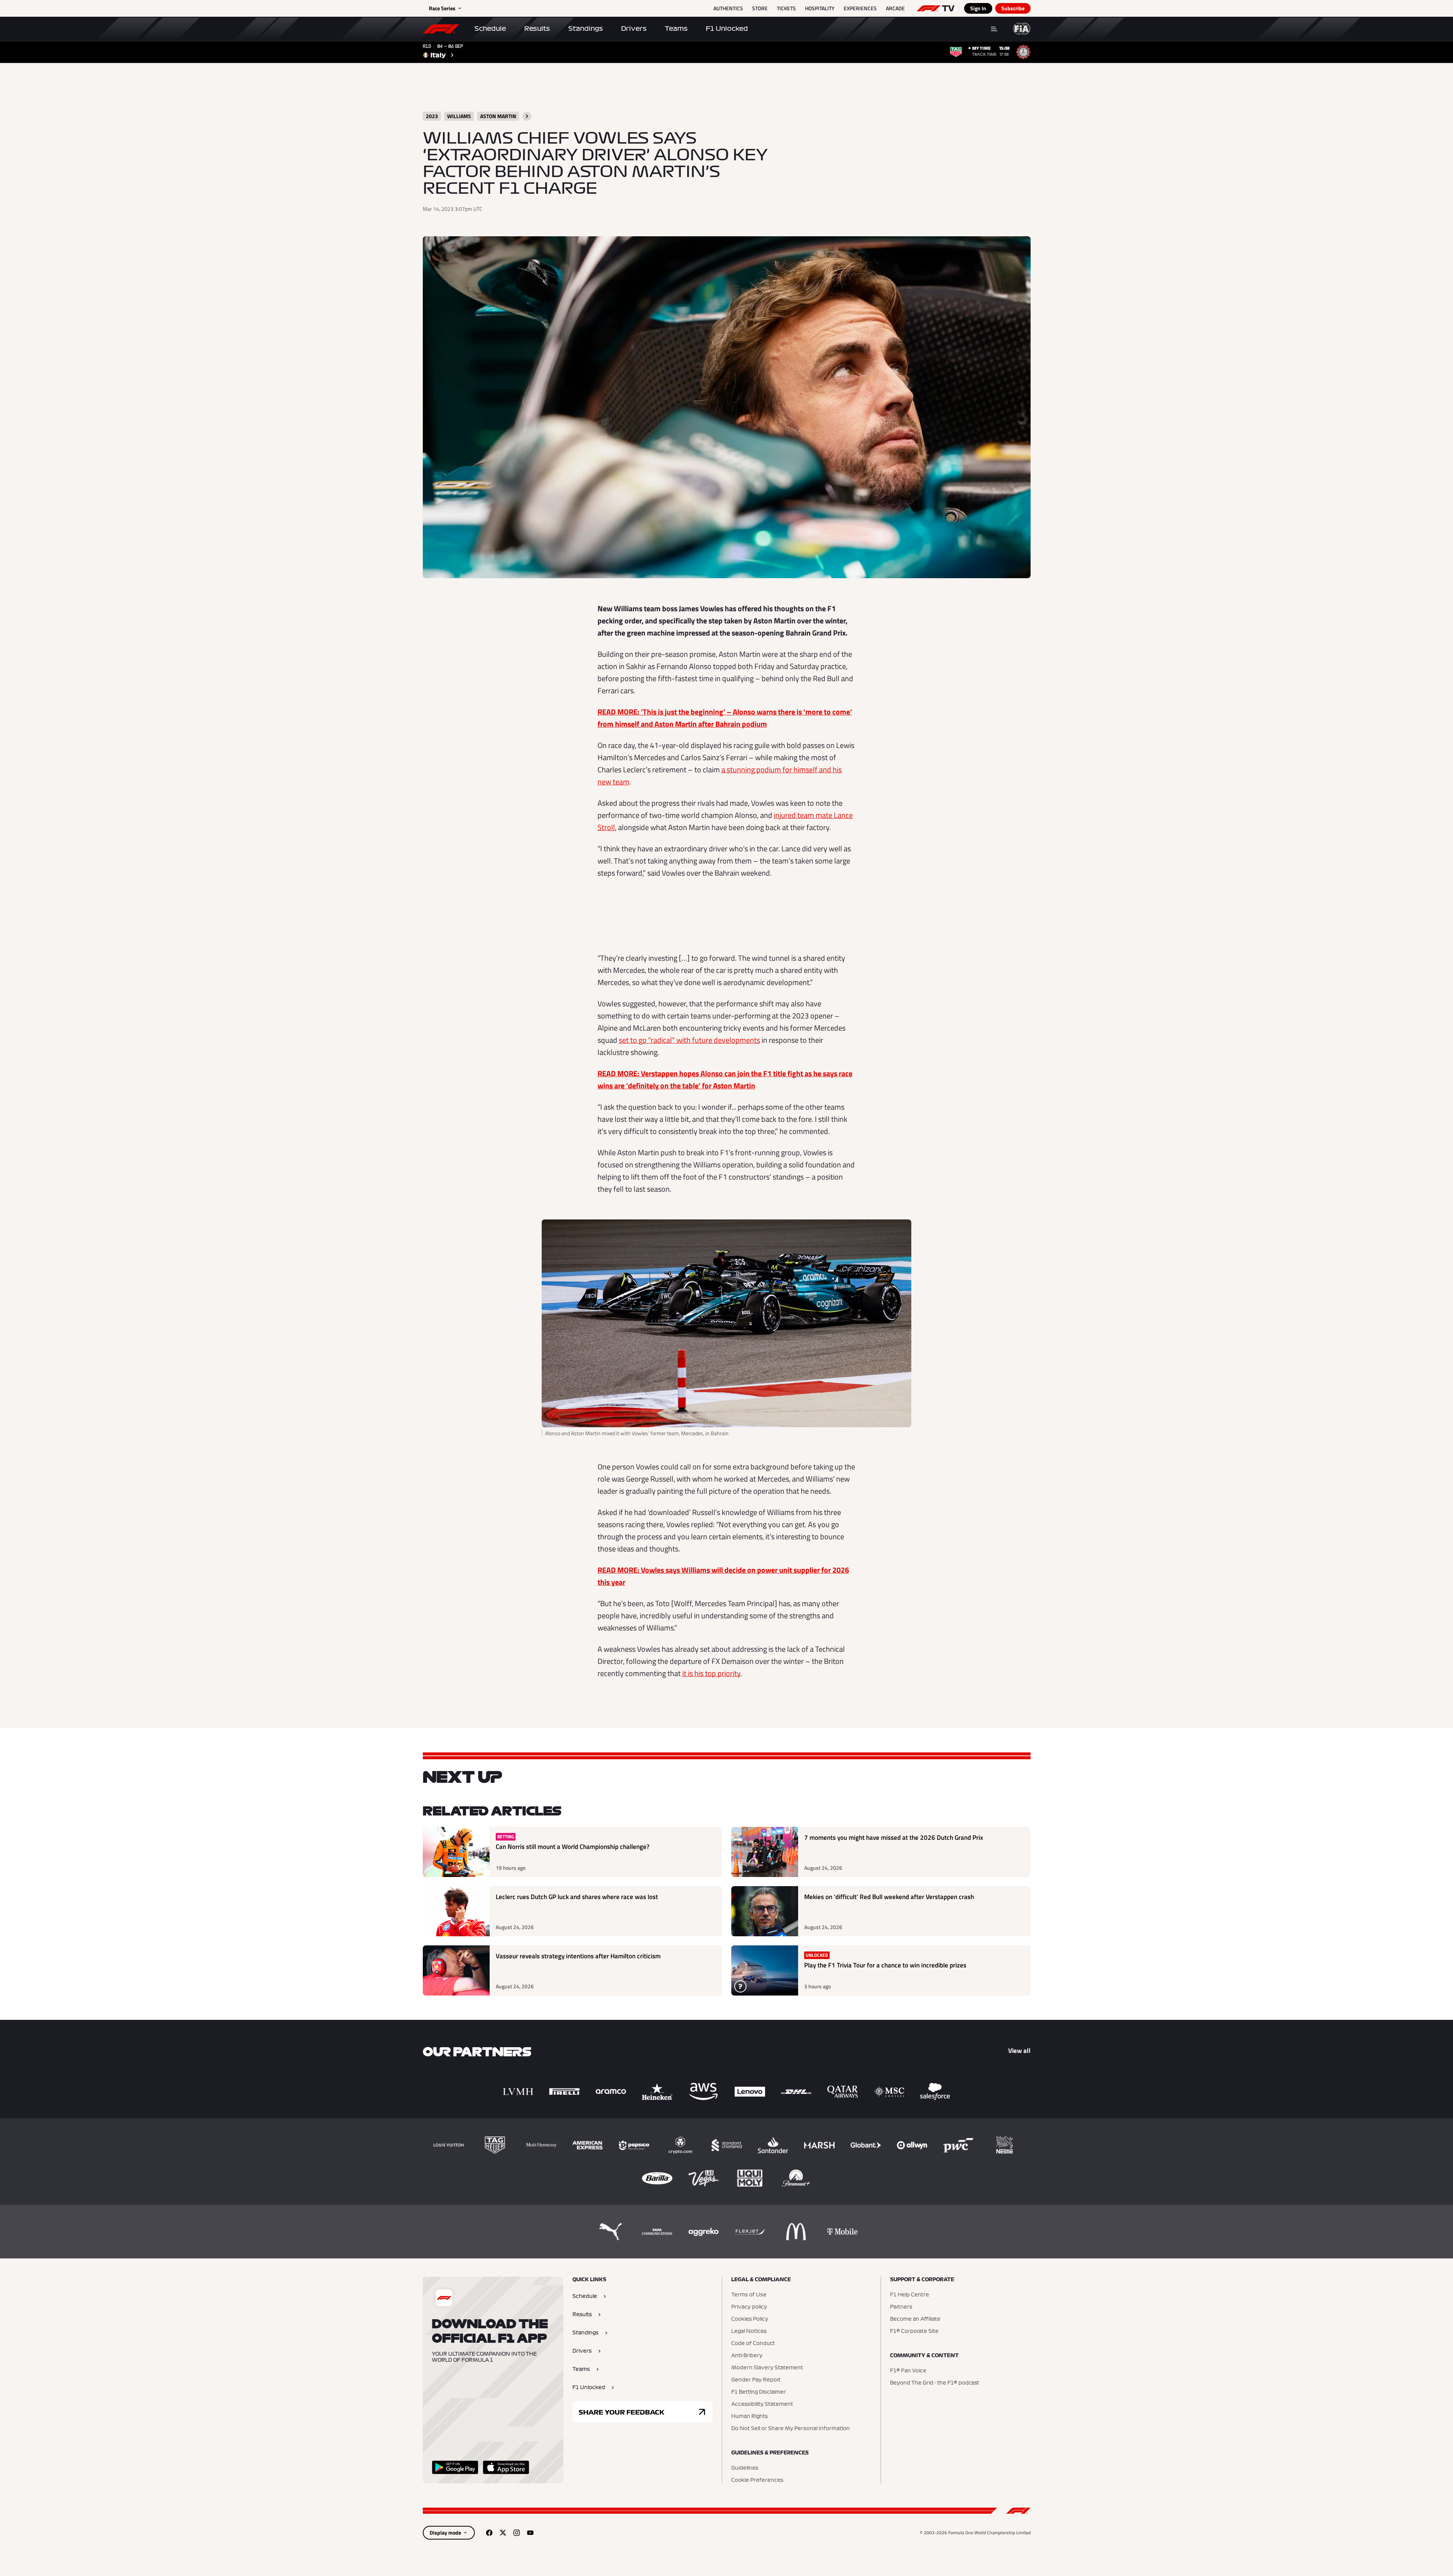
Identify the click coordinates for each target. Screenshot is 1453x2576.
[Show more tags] (527, 116)
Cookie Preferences (757, 2480)
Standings (586, 28)
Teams (676, 28)
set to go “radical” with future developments (689, 1040)
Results (537, 28)
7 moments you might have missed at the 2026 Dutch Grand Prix (894, 1838)
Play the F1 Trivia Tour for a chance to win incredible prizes (885, 1965)
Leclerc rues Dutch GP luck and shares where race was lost (577, 1897)
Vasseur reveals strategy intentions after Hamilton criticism (578, 1956)
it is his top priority (711, 1673)
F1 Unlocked (727, 28)
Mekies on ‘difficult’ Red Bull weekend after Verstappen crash (889, 1897)
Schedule (490, 28)
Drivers (634, 28)
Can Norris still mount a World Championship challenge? (573, 1847)
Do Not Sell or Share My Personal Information (791, 2429)
